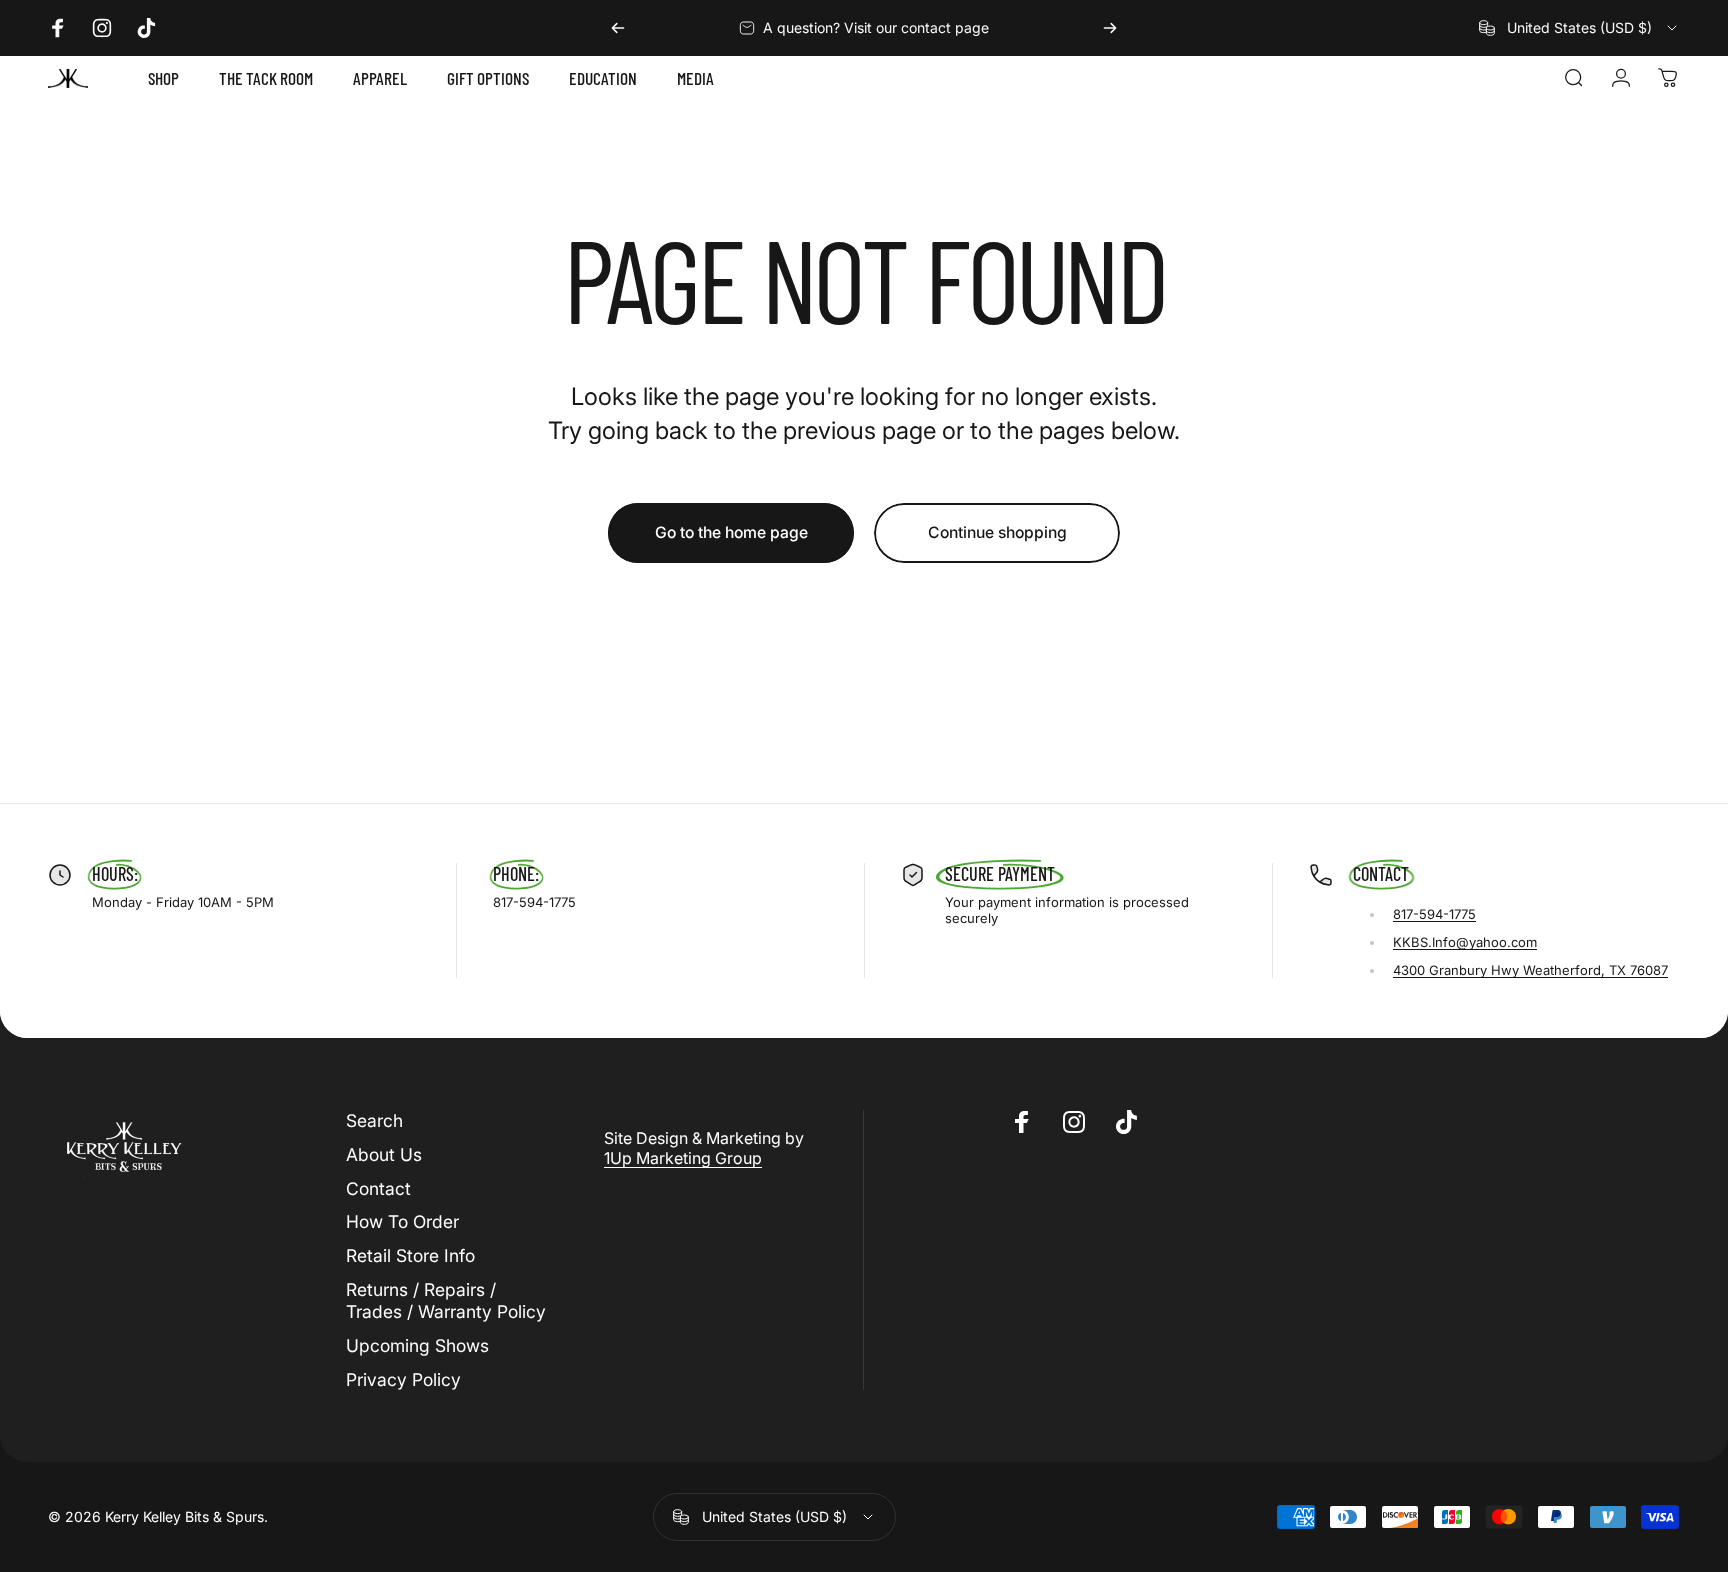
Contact (378, 1188)
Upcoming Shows (417, 1345)
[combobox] (1579, 28)
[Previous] (618, 28)
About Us (384, 1154)
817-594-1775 (1434, 914)
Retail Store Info (410, 1255)
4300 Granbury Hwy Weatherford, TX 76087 (1530, 970)
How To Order (402, 1221)
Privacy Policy (403, 1379)
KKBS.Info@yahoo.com (1465, 942)
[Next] (1110, 28)
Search (374, 1120)
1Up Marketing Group (683, 1158)
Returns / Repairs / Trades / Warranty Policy (446, 1300)
